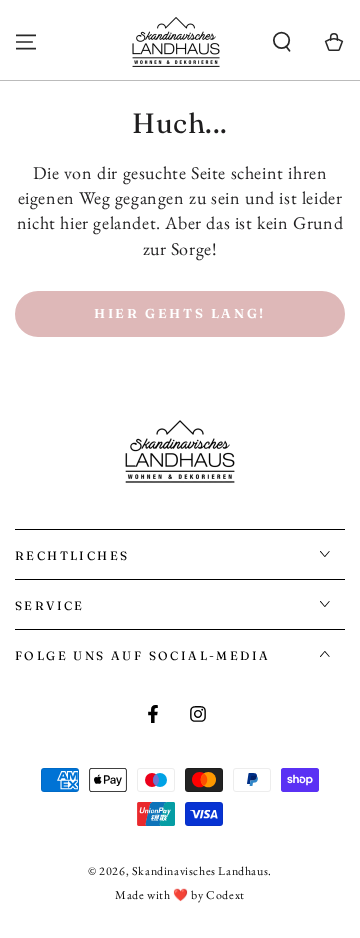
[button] (282, 42)
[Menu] (26, 42)
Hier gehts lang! (180, 313)
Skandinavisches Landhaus (200, 871)
